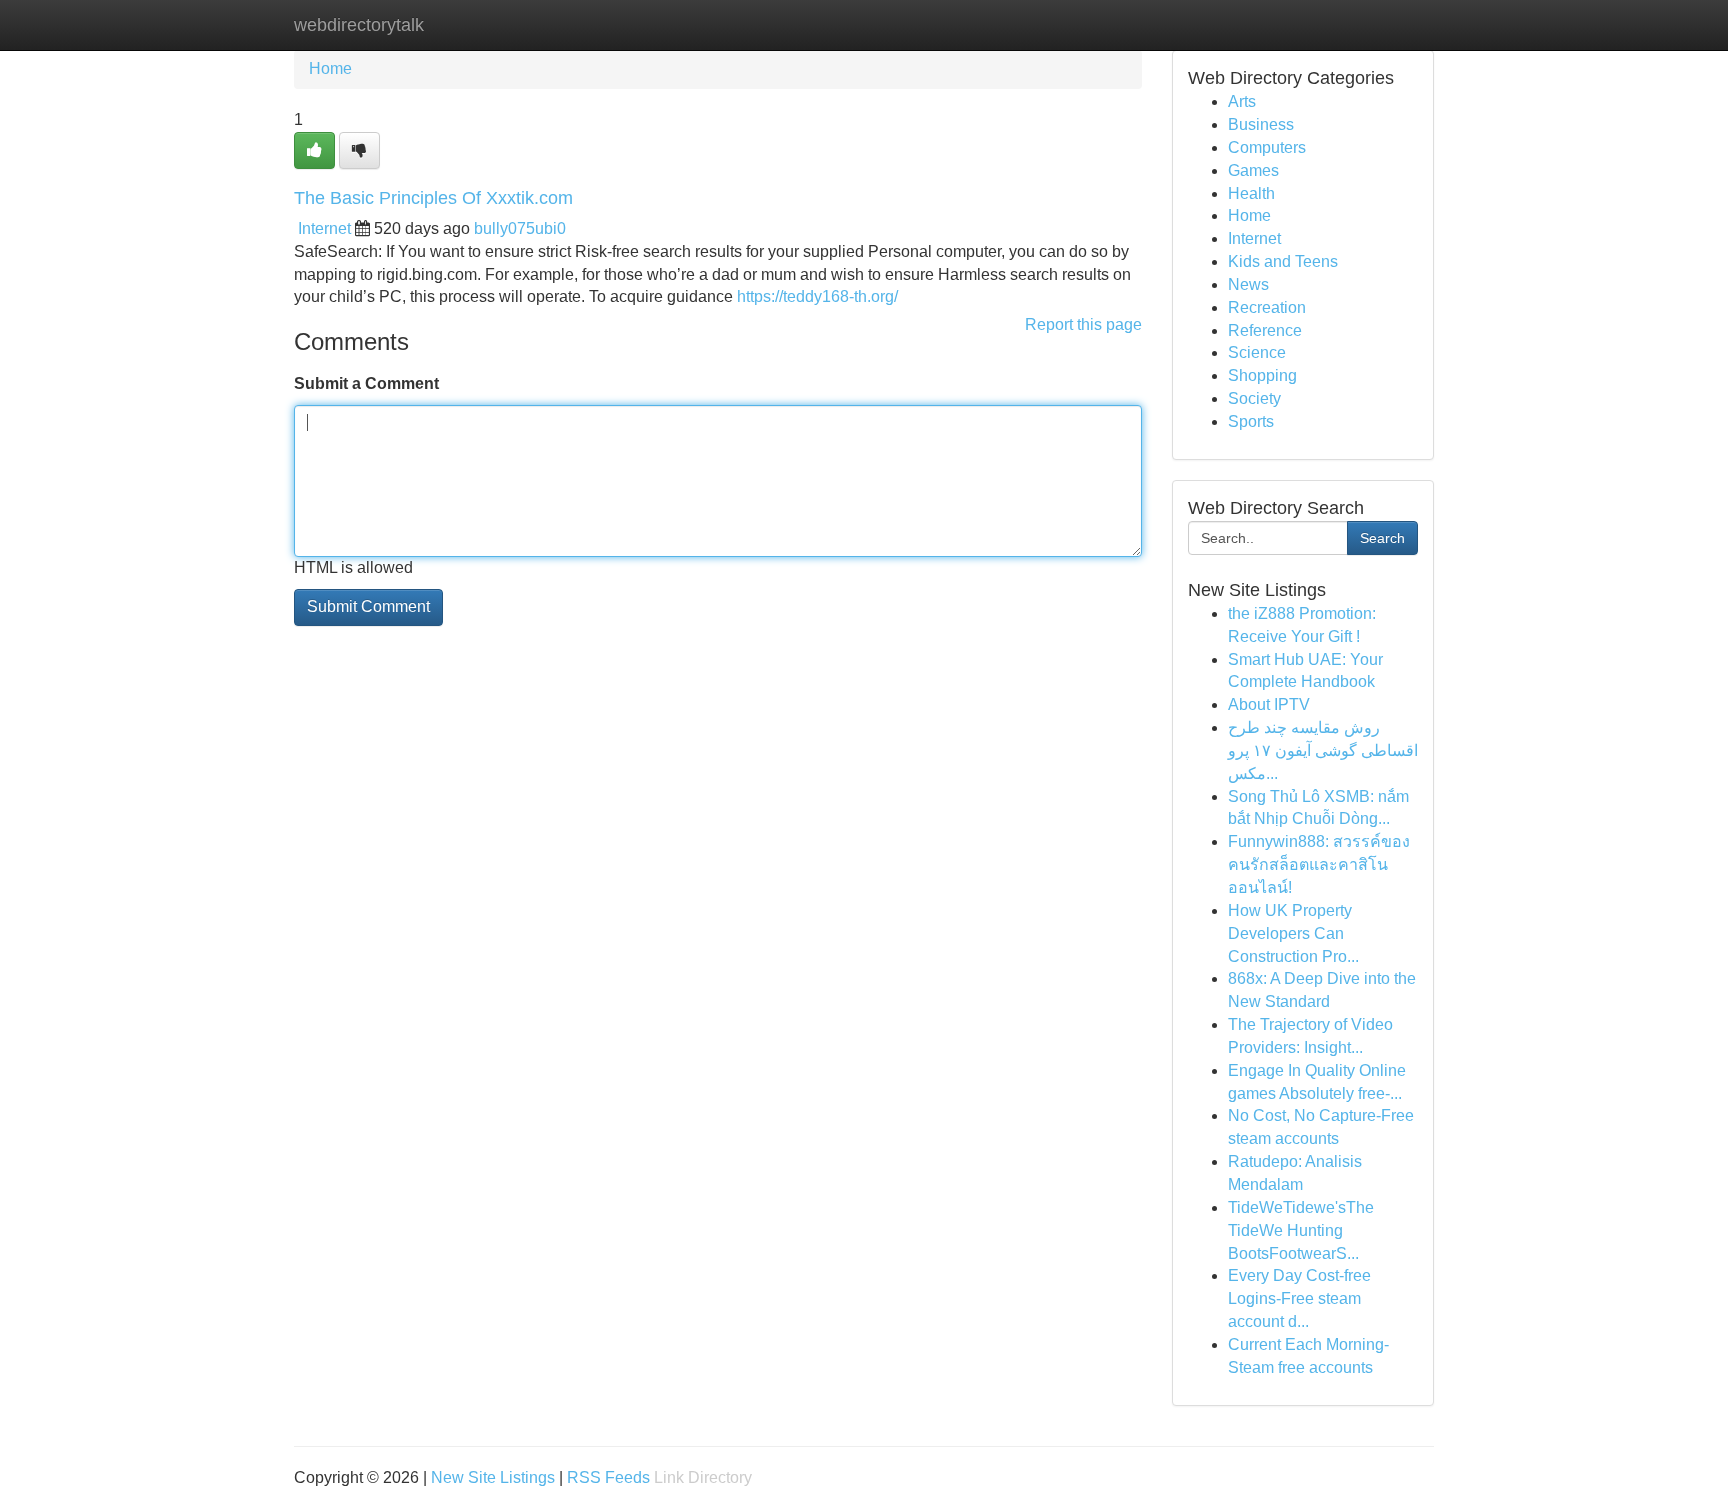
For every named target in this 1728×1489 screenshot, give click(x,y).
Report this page (1083, 324)
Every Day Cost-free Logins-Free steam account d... (1299, 1298)
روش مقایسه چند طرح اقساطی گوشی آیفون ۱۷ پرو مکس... (1323, 750)
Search (1382, 538)
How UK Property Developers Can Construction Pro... (1293, 933)
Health (1251, 193)
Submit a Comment (366, 383)
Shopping (1262, 375)
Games (1253, 170)
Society (1254, 398)
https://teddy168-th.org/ (817, 296)
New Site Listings (493, 1477)
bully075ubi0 (520, 228)
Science (1257, 352)
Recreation (1267, 307)
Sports (1251, 421)
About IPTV (1269, 704)
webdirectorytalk (359, 25)
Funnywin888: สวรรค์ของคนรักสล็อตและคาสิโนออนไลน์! (1319, 864)
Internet (324, 228)
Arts (1242, 101)
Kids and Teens (1283, 261)
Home (330, 68)
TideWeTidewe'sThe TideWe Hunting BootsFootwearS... (1301, 1230)
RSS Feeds (608, 1477)
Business (1261, 124)
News (1248, 284)
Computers (1267, 147)
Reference (1265, 330)
